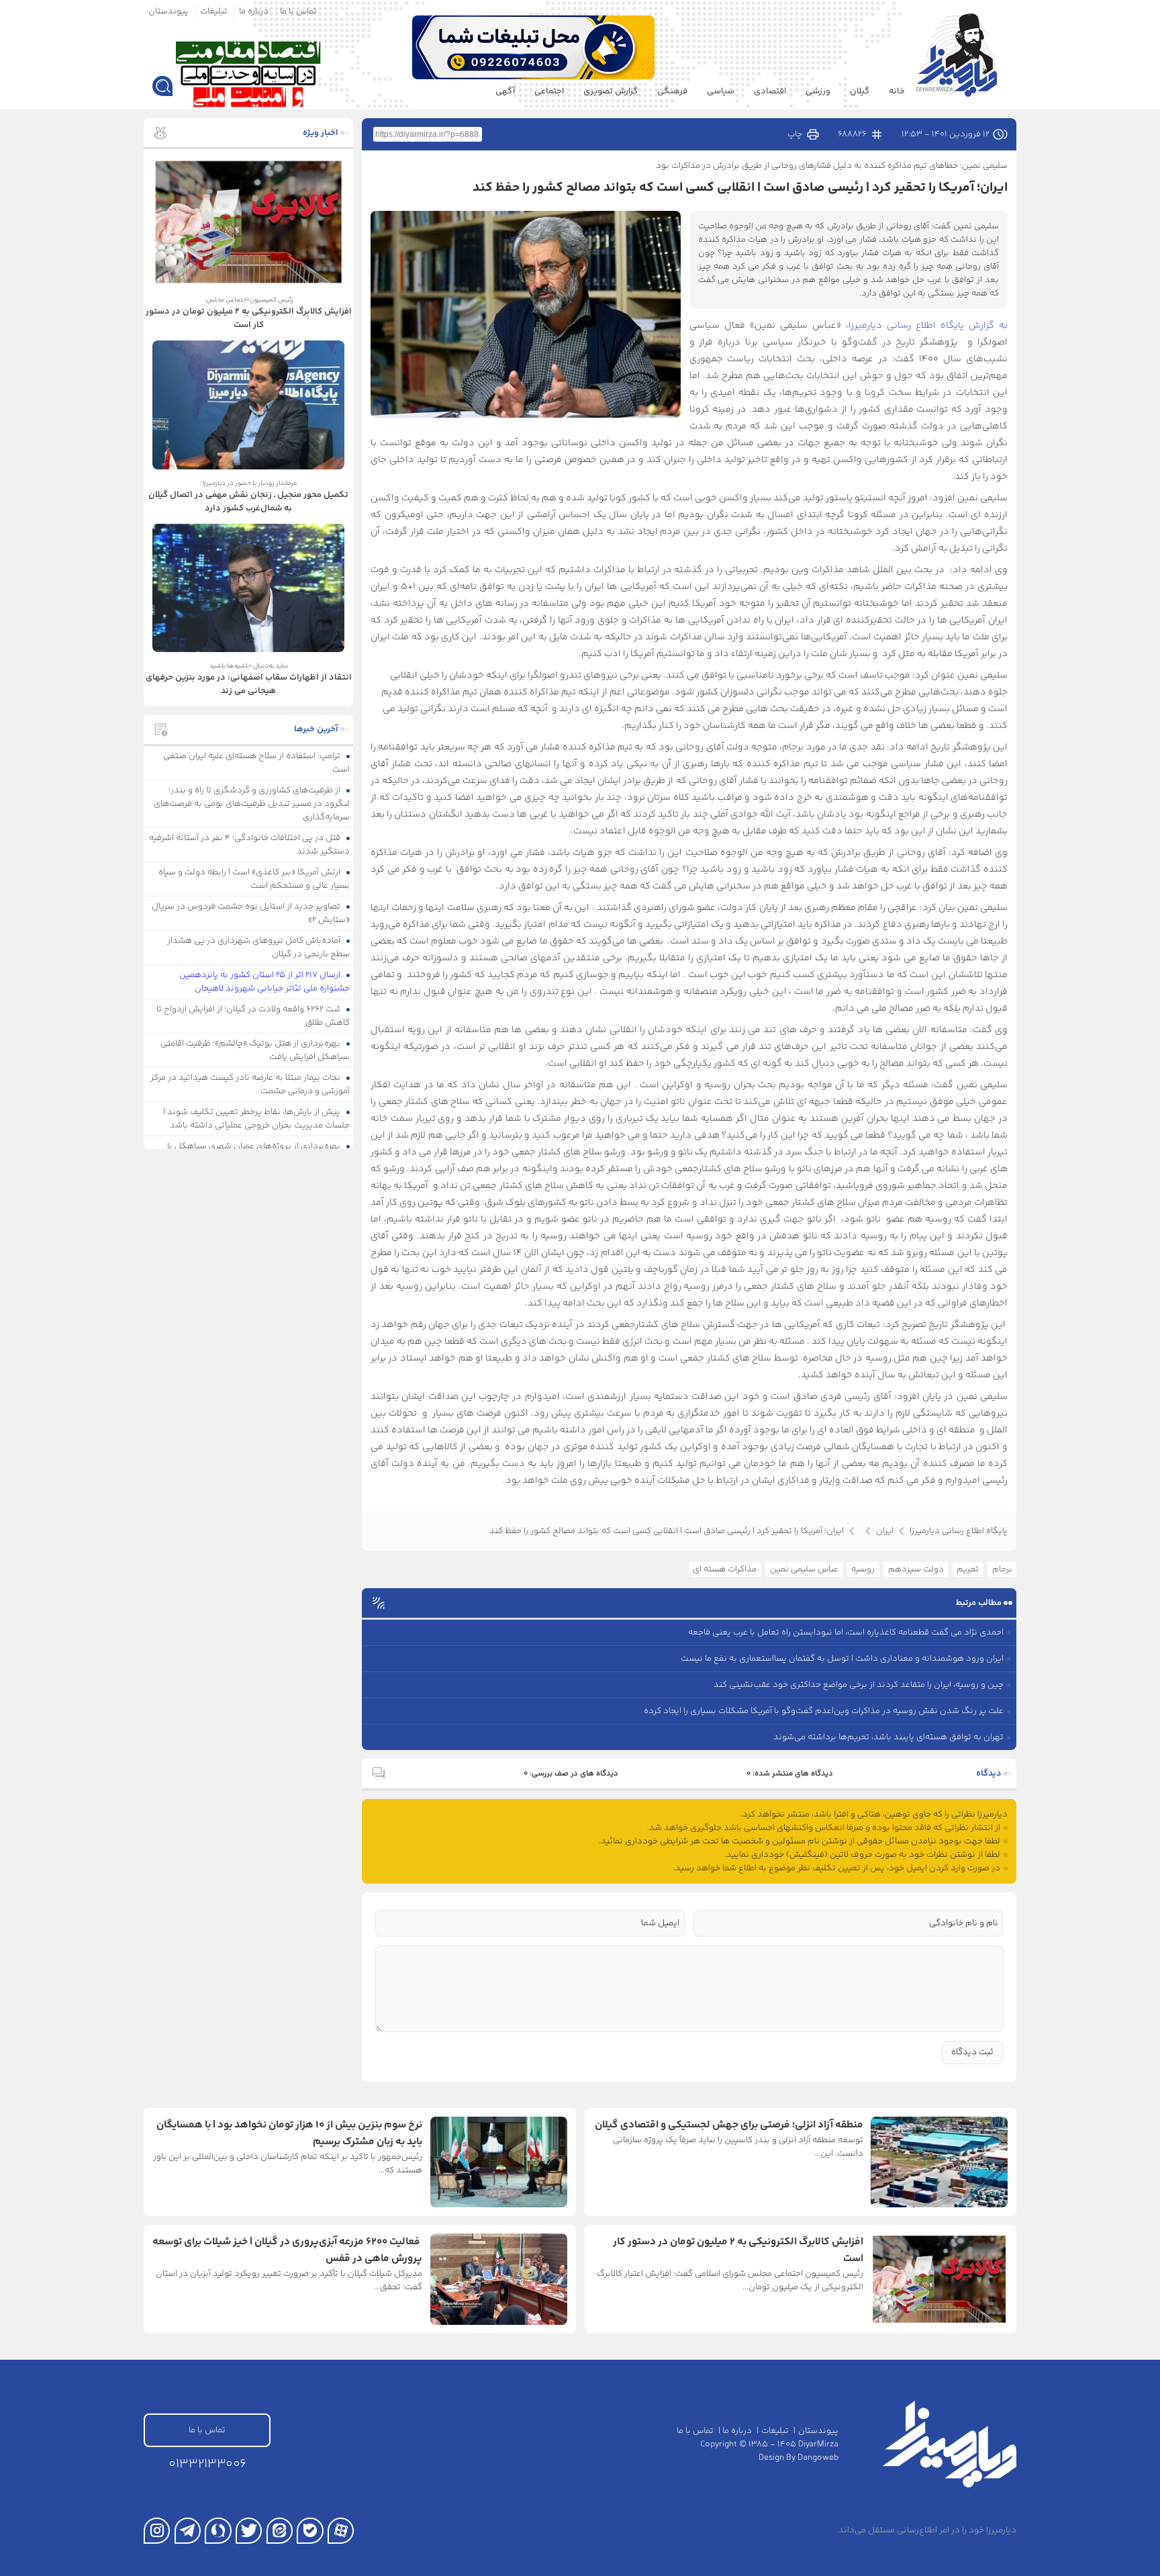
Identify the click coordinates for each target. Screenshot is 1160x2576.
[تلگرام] (188, 2531)
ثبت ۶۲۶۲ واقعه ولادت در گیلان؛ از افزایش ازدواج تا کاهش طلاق (253, 1016)
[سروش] (218, 2531)
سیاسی (721, 91)
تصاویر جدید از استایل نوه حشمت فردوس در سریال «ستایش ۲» (251, 913)
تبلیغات (214, 11)
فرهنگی (672, 91)
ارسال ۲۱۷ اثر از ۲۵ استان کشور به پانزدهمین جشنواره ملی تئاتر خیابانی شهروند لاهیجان (265, 982)
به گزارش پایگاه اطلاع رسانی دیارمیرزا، (927, 326)
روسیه (863, 1569)
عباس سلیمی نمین (804, 1569)
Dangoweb (818, 2458)
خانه (897, 91)
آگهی (505, 91)
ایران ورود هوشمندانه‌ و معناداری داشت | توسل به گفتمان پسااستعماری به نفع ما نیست (842, 1659)
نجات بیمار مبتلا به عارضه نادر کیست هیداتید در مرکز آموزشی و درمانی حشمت (250, 1085)
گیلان (860, 91)
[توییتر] (249, 2531)
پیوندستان (168, 11)
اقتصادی (770, 91)
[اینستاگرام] (157, 2531)
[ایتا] (280, 2531)
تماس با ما (298, 11)
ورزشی (818, 91)
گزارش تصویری (611, 91)
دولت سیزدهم (916, 1569)
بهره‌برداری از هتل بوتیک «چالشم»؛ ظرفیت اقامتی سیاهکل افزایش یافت (255, 1050)
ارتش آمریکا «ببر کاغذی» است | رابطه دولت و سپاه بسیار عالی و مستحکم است (254, 879)
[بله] (310, 2531)
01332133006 (207, 2464)
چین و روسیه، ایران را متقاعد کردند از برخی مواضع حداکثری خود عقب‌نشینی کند (859, 1685)
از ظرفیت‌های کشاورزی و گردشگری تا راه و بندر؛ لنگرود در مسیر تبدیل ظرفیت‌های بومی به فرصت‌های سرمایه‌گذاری (252, 804)
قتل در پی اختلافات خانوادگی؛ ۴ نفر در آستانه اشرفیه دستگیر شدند (250, 845)
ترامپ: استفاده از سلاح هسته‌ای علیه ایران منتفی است (257, 763)
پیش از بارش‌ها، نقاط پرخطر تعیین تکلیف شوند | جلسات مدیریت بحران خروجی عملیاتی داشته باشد (257, 1119)
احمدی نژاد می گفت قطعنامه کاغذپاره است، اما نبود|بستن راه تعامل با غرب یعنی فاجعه (846, 1632)
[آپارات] (341, 2531)
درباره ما (254, 11)
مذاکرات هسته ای (725, 1569)
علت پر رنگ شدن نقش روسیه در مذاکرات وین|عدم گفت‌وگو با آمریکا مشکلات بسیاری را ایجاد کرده (824, 1711)
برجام (1002, 1569)
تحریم (968, 1569)
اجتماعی (549, 91)
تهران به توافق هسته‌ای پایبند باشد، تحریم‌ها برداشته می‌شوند (888, 1737)
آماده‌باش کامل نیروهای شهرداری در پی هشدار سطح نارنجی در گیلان (259, 948)
